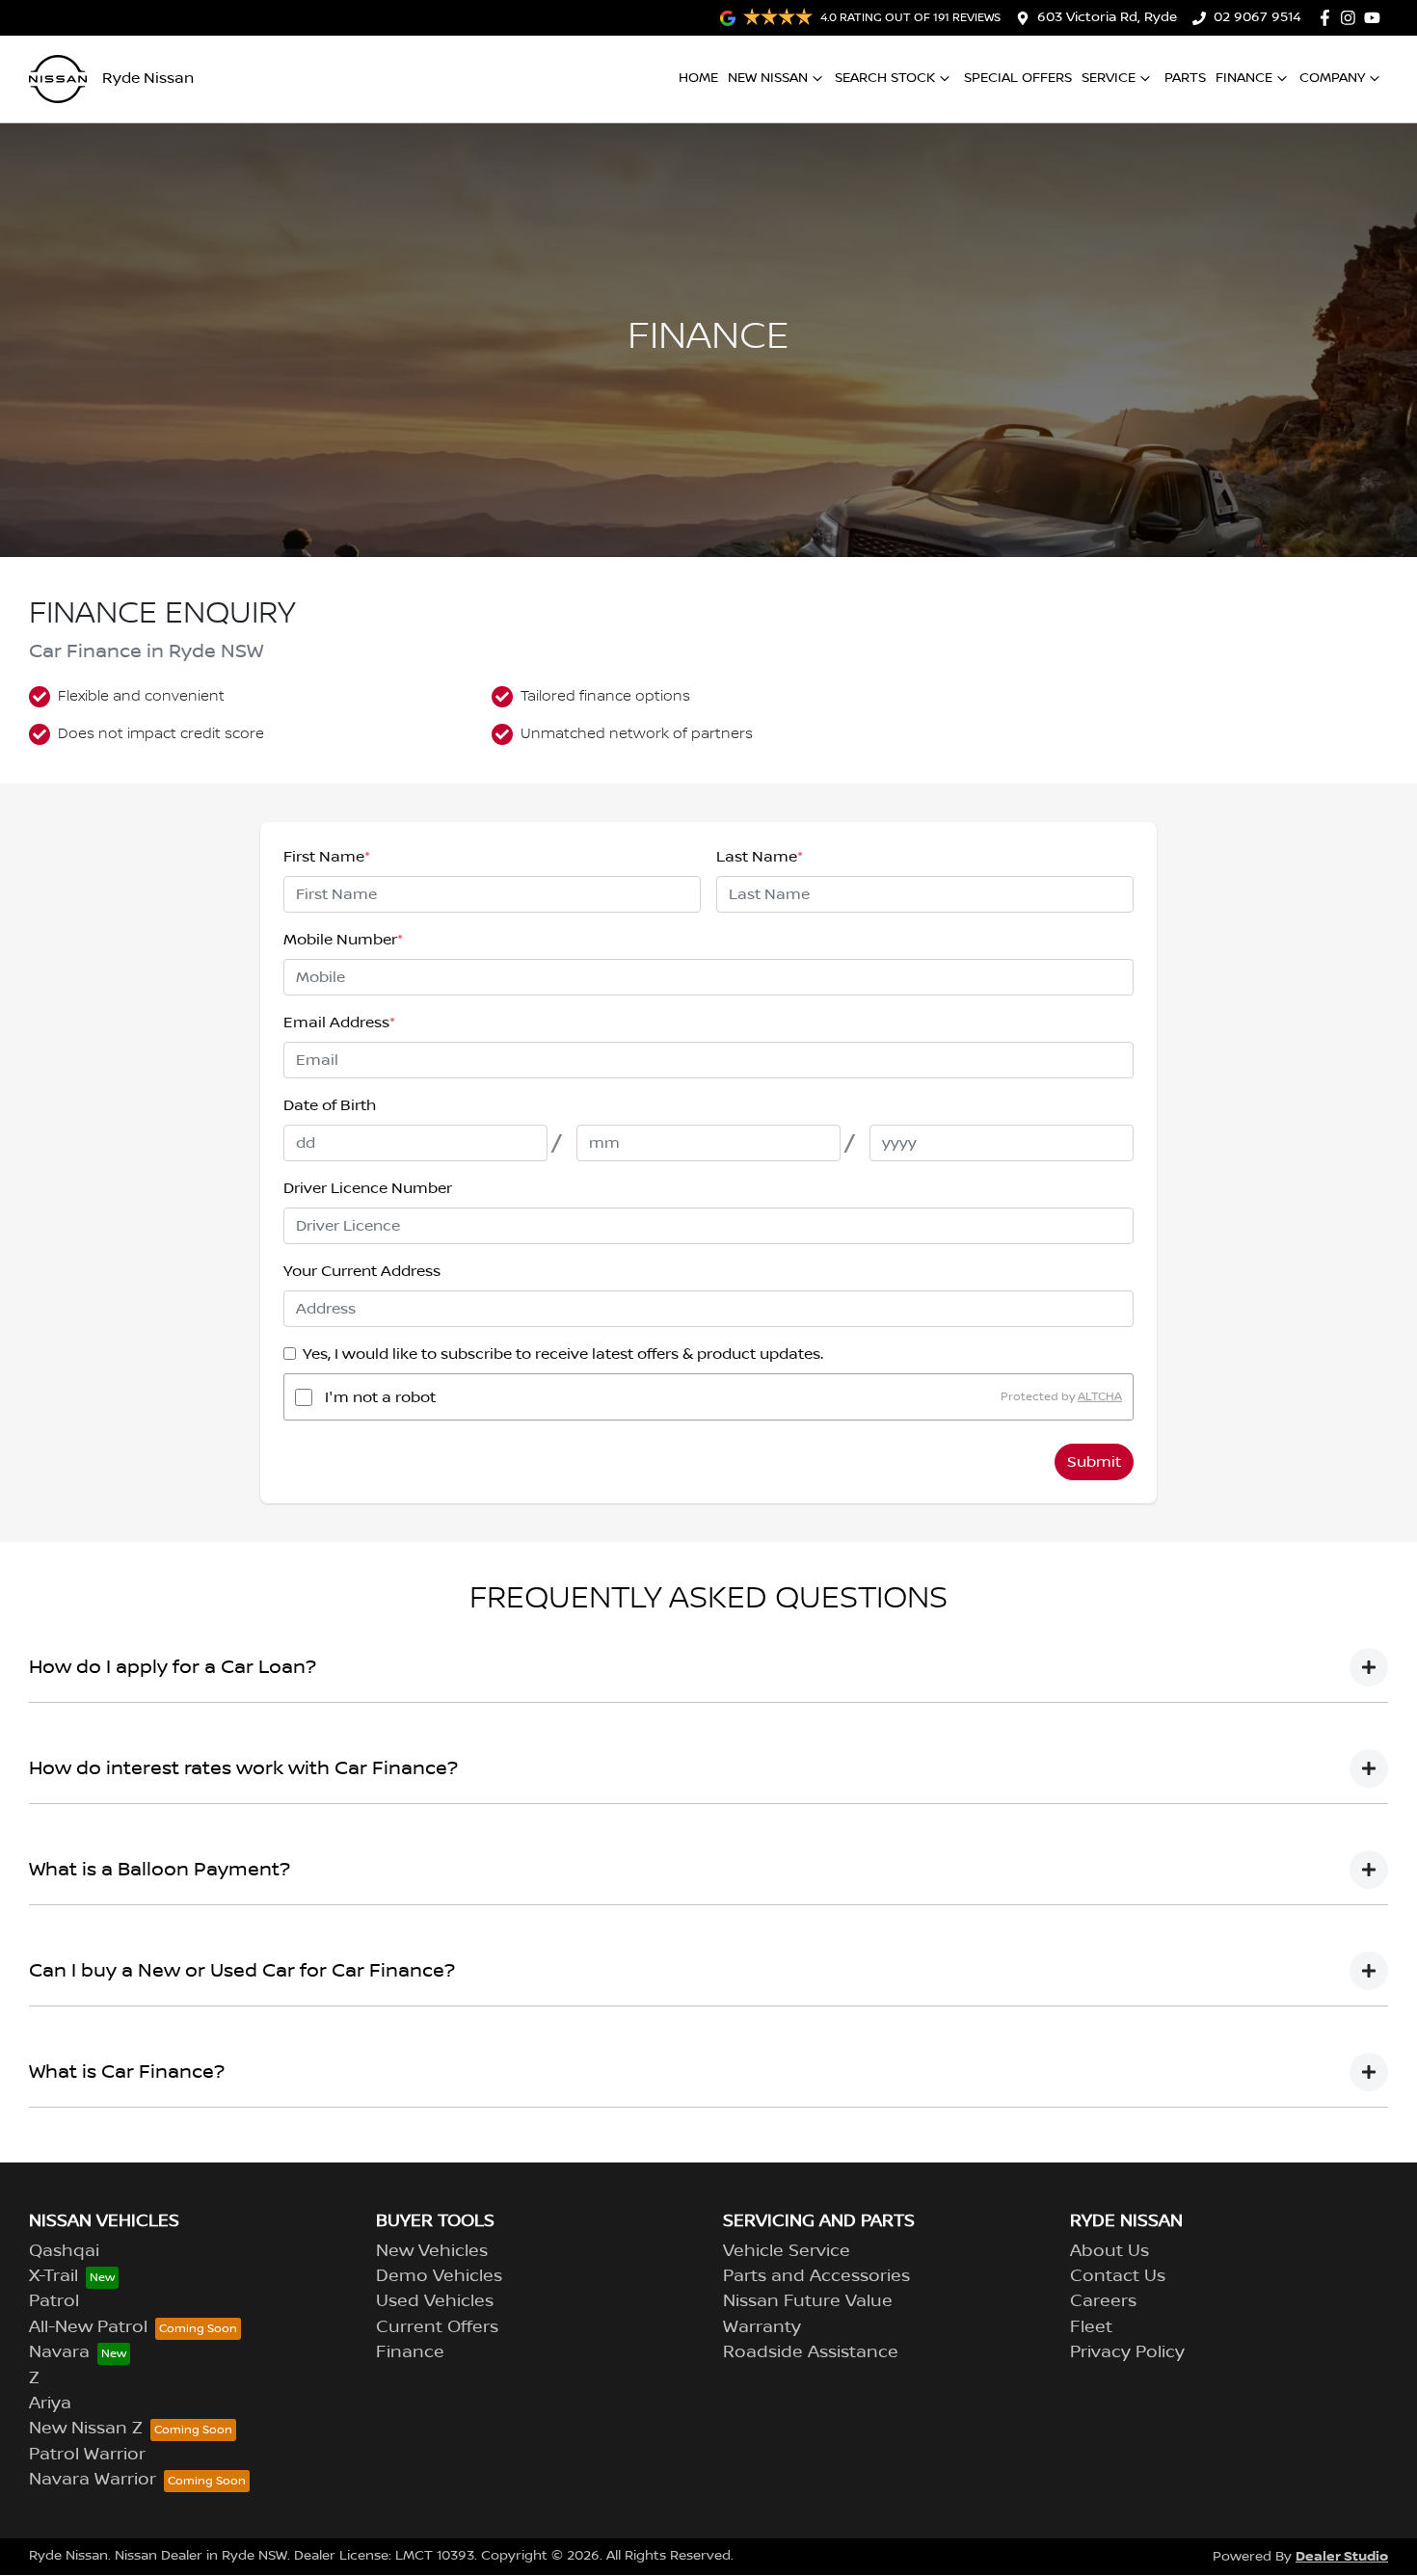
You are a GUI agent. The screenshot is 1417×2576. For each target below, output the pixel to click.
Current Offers (437, 2327)
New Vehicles (432, 2251)
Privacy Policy (1127, 2352)
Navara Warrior (93, 2480)
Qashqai (64, 2251)
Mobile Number (343, 940)
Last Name (760, 857)
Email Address (339, 1022)
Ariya (50, 2403)
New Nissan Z (86, 2429)
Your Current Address (362, 1271)
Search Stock (885, 78)
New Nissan (768, 78)
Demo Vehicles (439, 2276)
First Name (327, 857)
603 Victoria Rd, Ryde (1107, 17)
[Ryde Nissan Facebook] (1329, 18)
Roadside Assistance (811, 2352)
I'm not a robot (380, 1397)
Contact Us (1118, 2276)
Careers (1103, 2301)
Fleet (1091, 2327)
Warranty (762, 2327)
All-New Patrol (88, 2327)
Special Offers (1018, 78)
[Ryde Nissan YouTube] (1376, 18)
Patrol (54, 2301)
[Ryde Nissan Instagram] (1352, 18)
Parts (1185, 78)
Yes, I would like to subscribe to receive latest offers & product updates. (563, 1354)
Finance (1244, 78)
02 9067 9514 (1257, 17)
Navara (59, 2352)
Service (1109, 78)
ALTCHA (1100, 1397)
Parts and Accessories (816, 2276)
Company (1332, 78)
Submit (1094, 1462)
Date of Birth (330, 1105)
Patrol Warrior (87, 2455)
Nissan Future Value (808, 2301)
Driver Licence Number (368, 1188)
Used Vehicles (435, 2301)
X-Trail (53, 2276)
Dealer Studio (1342, 2556)
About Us (1110, 2251)
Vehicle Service (787, 2251)
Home (698, 78)
